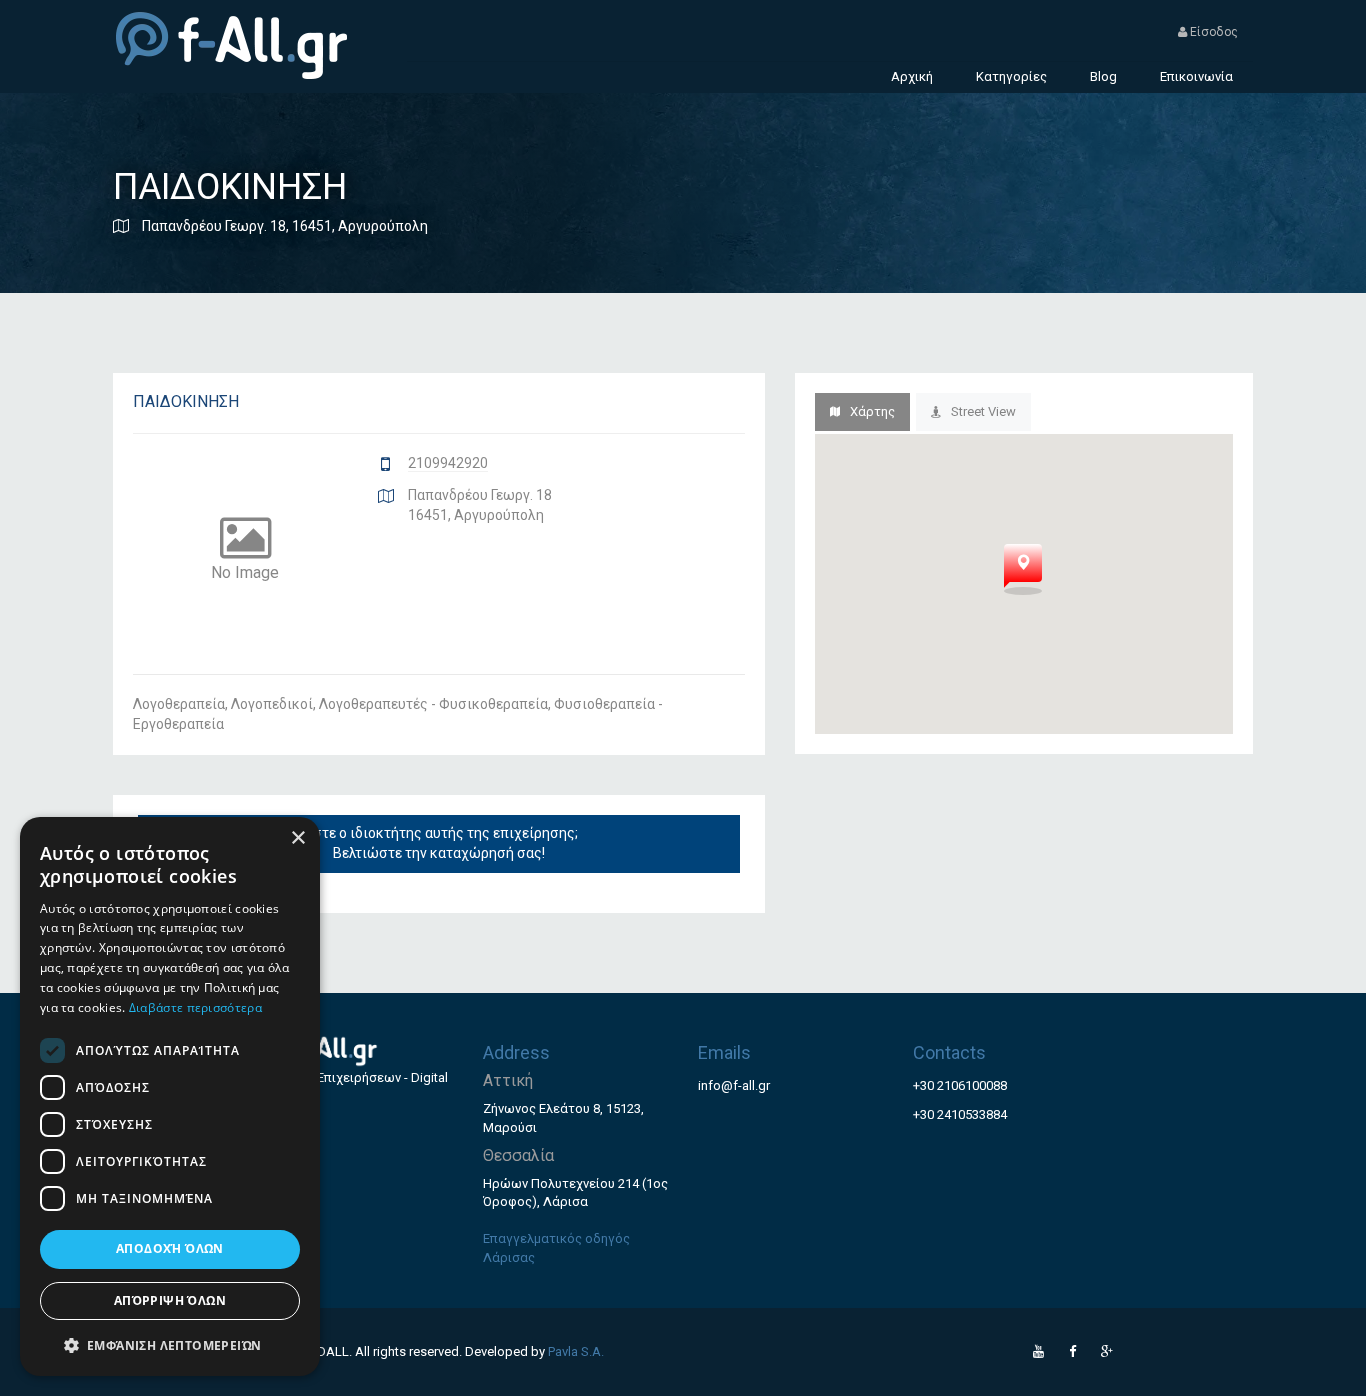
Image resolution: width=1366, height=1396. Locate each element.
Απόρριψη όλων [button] (170, 1300)
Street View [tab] (983, 411)
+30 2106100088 (960, 1085)
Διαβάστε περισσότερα (195, 1007)
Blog (1103, 76)
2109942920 (448, 463)
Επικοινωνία (1196, 76)
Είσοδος (1212, 32)
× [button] (297, 838)
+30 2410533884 (960, 1114)
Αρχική (912, 76)
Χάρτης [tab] (872, 411)
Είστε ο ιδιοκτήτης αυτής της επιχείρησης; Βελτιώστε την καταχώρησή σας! (439, 843)
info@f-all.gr (734, 1085)
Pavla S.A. (576, 1351)
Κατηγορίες (1011, 76)
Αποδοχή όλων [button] (170, 1248)
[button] (170, 1344)
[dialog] (170, 1096)
